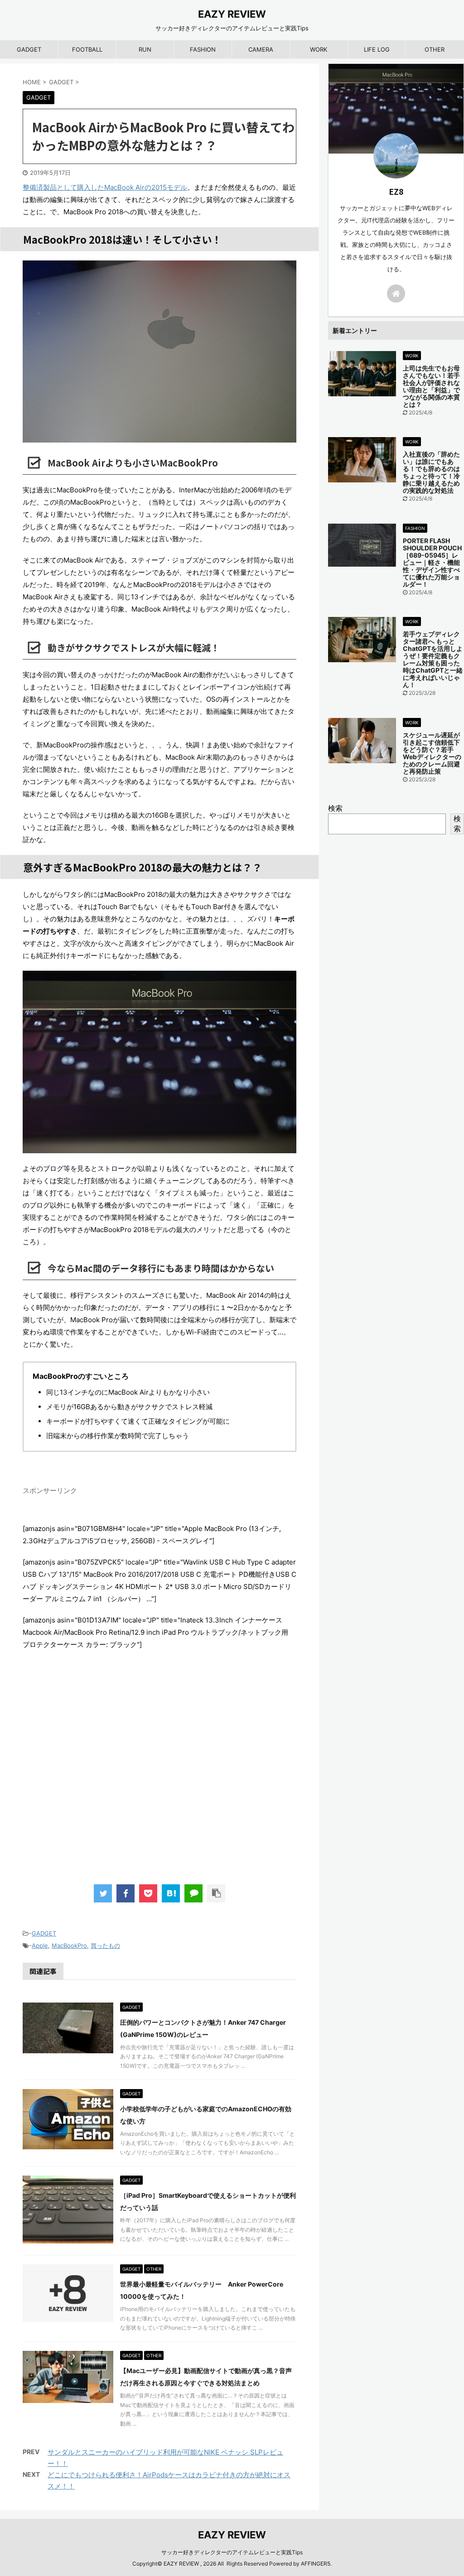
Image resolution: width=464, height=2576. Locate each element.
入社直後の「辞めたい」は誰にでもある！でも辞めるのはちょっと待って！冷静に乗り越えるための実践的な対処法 (431, 472)
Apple (40, 1945)
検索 (335, 808)
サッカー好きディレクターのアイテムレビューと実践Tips (232, 2552)
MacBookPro (69, 1945)
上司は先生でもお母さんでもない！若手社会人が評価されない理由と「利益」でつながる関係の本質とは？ (431, 386)
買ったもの (105, 1945)
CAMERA (261, 49)
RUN (145, 49)
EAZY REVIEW (232, 14)
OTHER (435, 49)
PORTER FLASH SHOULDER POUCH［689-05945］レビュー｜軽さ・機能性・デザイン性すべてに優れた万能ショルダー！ (432, 562)
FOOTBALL (87, 49)
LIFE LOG (377, 49)
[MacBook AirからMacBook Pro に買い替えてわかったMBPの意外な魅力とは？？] (171, 1893)
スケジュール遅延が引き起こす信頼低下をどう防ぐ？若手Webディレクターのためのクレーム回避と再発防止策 (432, 753)
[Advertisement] (159, 1777)
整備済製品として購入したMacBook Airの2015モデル (105, 187)
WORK (319, 49)
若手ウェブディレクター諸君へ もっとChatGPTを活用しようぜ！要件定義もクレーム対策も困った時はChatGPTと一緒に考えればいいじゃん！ (433, 659)
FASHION (203, 49)
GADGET (29, 49)
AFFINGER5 (316, 2564)
